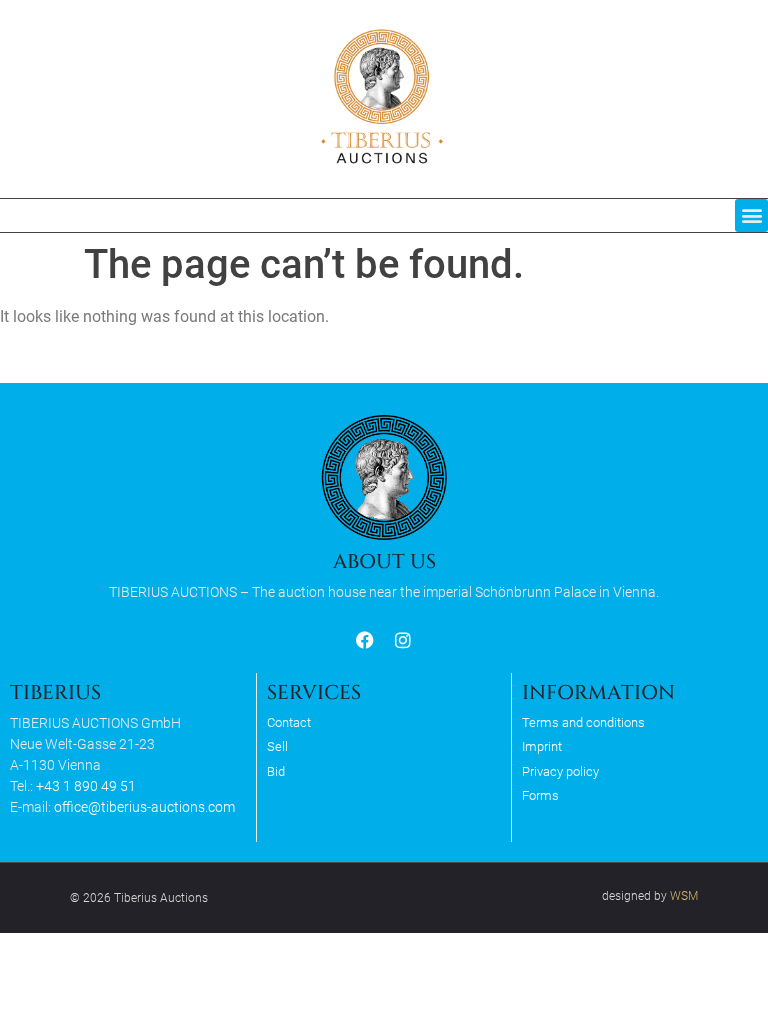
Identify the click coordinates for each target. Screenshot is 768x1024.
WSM (684, 896)
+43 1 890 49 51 (86, 786)
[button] (751, 215)
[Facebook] (365, 640)
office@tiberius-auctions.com (144, 807)
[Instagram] (402, 640)
